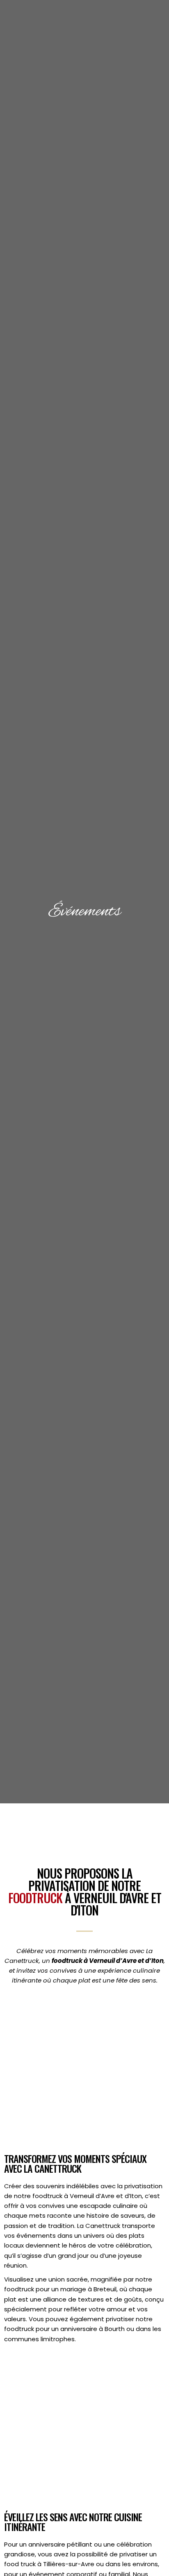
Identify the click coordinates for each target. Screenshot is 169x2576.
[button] (151, 41)
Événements (84, 912)
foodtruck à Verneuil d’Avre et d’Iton (108, 1961)
